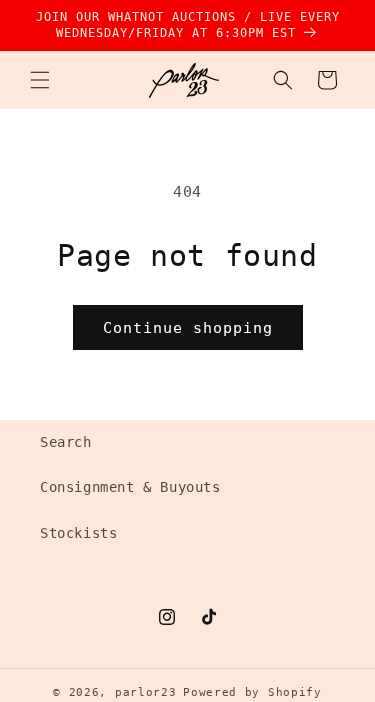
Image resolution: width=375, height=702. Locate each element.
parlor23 (146, 692)
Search (66, 442)
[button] (40, 80)
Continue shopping (188, 328)
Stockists (78, 533)
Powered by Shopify (252, 692)
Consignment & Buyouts (130, 487)
